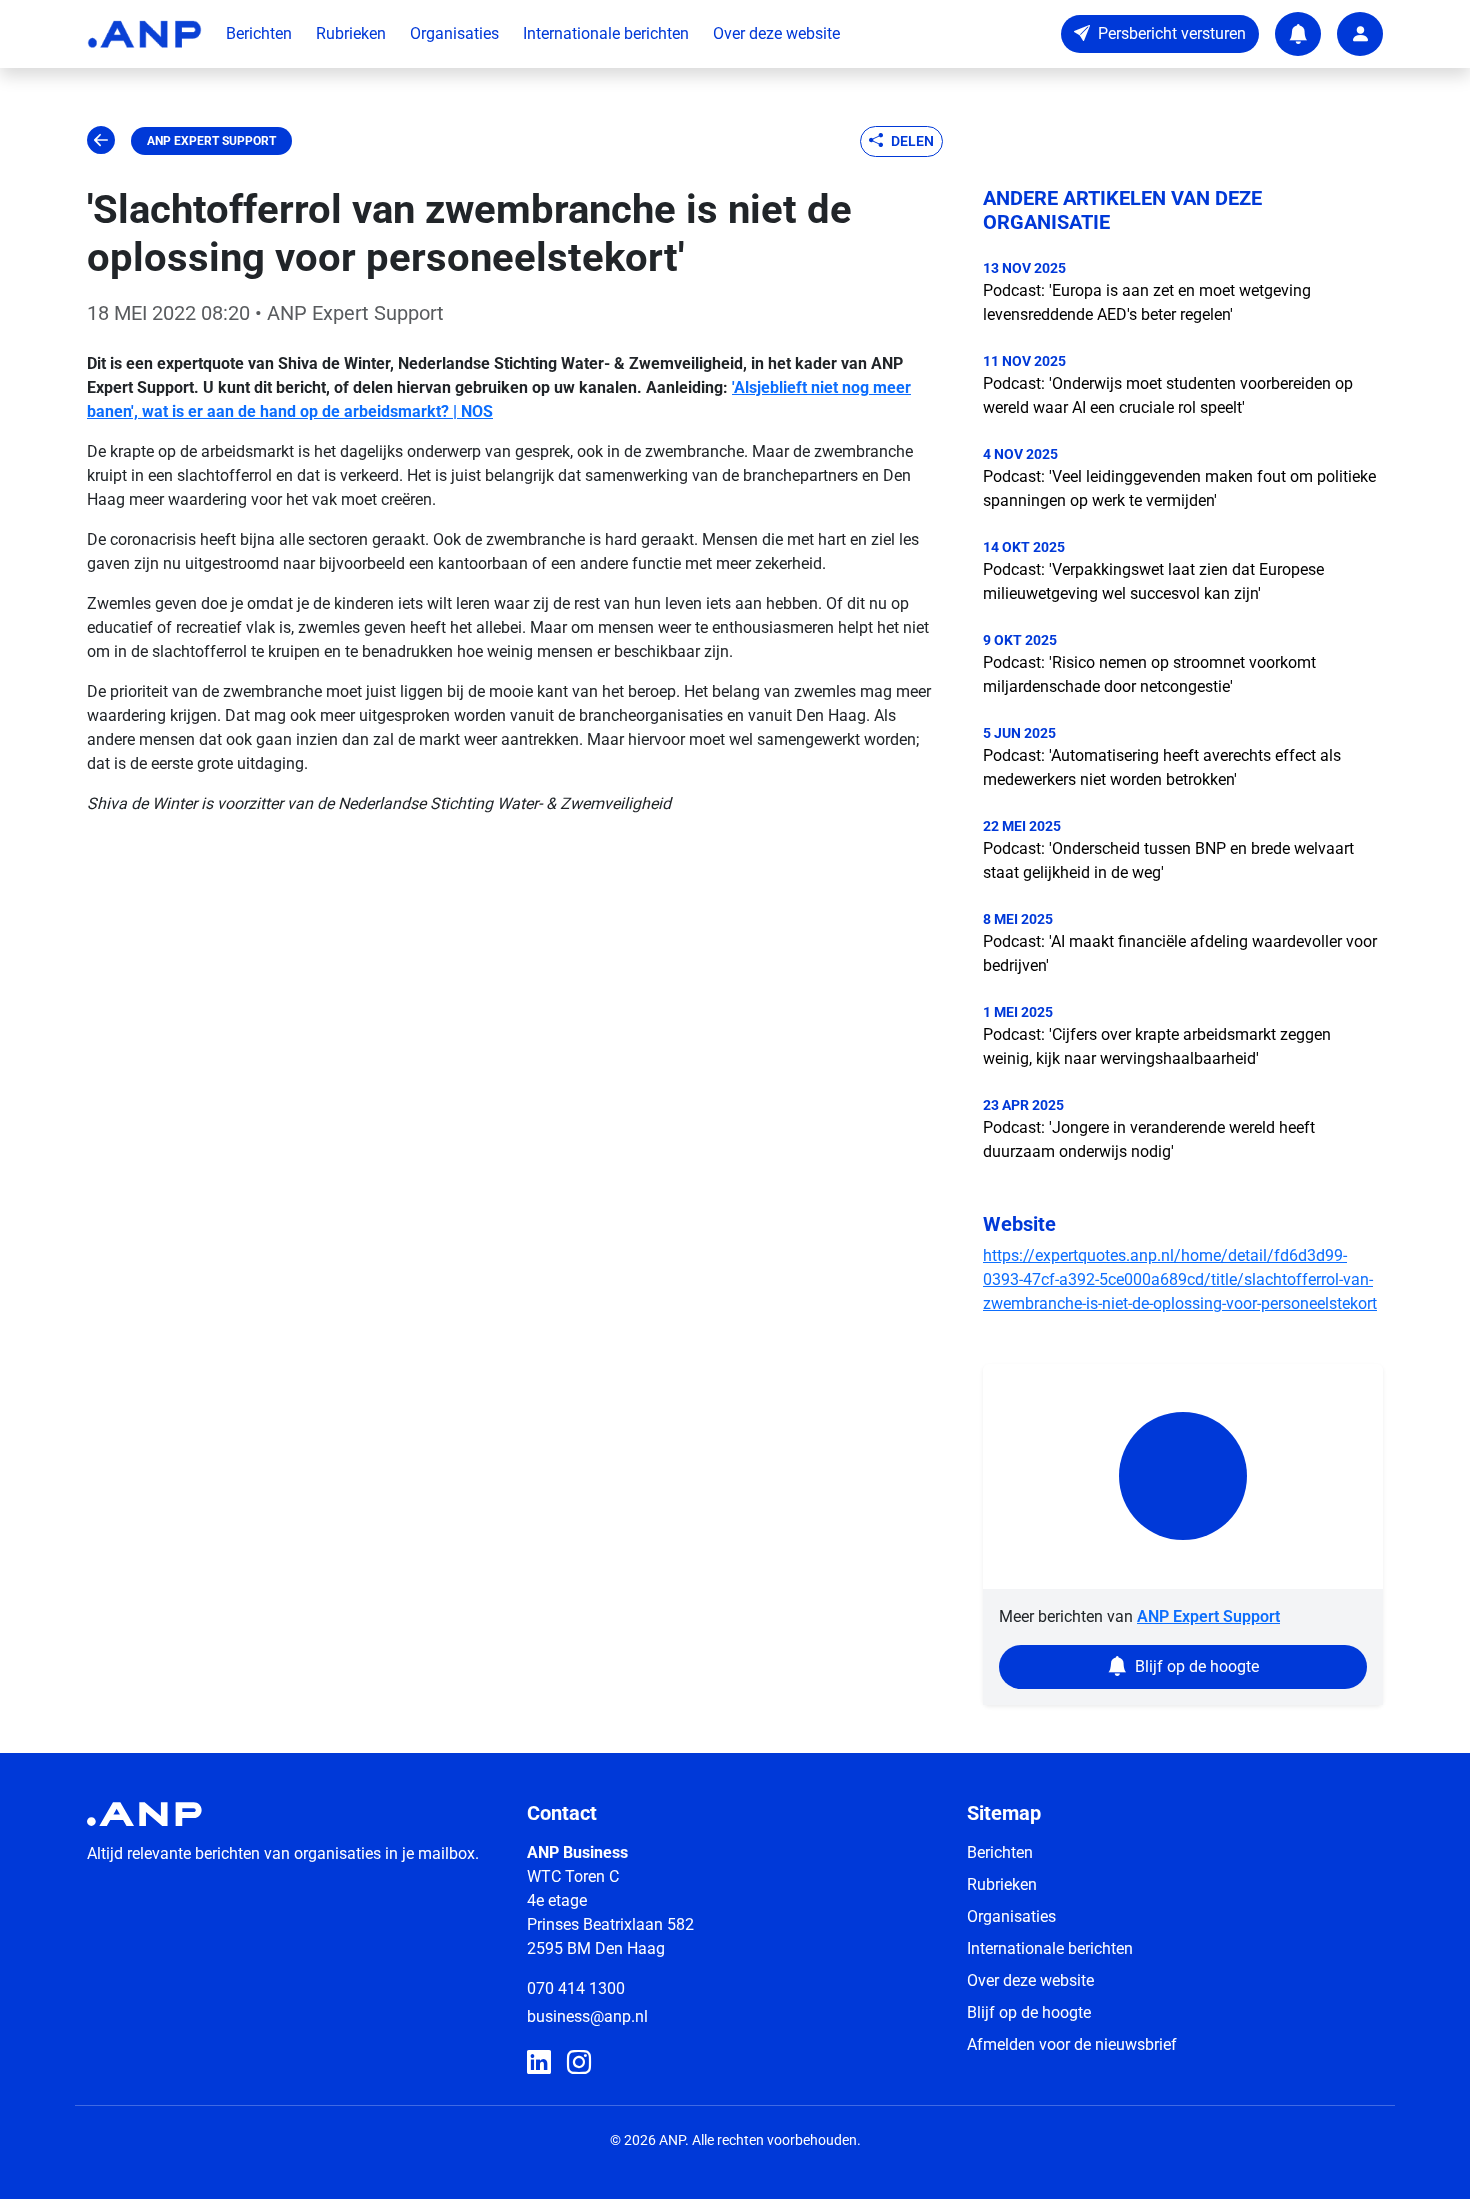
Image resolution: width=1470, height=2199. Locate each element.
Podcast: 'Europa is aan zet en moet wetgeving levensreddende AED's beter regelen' (1147, 302)
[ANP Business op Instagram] (579, 2063)
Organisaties (454, 33)
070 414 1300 (576, 1988)
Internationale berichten (606, 33)
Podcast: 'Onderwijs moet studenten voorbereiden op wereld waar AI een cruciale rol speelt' (1168, 395)
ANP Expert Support (211, 141)
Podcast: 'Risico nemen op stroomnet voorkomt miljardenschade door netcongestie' (1149, 674)
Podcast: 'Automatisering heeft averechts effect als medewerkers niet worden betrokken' (1162, 767)
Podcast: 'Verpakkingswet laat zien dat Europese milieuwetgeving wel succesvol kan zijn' (1153, 581)
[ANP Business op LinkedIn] (539, 2063)
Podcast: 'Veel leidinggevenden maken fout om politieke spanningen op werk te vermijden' (1179, 488)
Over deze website (776, 33)
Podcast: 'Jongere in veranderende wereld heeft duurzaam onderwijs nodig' (1149, 1139)
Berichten (259, 33)
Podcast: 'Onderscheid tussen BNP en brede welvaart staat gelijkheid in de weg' (1168, 860)
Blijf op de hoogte (1029, 2012)
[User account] (1360, 34)
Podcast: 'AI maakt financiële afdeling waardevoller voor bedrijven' (1180, 953)
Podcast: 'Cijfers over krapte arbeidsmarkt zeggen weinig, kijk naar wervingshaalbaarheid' (1157, 1046)
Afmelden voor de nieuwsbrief (1072, 2044)
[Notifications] (1298, 34)
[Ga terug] (101, 141)
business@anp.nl (587, 2016)
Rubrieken (351, 33)
